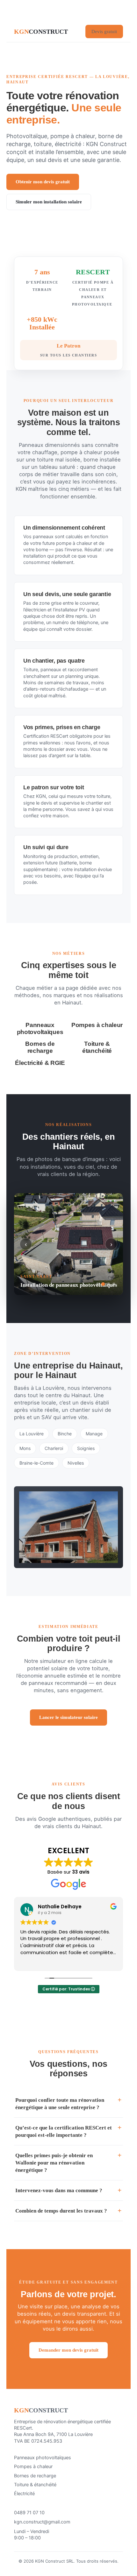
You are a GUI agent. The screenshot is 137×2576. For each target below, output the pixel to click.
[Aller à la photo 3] (108, 1284)
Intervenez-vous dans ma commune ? (59, 2190)
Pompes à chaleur (33, 2467)
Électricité (24, 2494)
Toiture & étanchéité (35, 2485)
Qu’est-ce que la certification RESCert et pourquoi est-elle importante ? (64, 2131)
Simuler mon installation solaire (49, 202)
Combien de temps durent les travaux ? (61, 2211)
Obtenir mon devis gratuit (43, 182)
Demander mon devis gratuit (68, 2350)
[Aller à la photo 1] (98, 1284)
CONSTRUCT (41, 32)
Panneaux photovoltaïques (43, 2458)
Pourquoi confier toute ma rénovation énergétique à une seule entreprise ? (60, 2104)
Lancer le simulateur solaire (68, 1717)
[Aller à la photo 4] (114, 1284)
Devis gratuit (104, 32)
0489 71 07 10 (29, 2513)
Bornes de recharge (35, 2476)
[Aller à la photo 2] (103, 1284)
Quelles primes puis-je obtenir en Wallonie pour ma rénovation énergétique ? (54, 2163)
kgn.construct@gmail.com (42, 2522)
